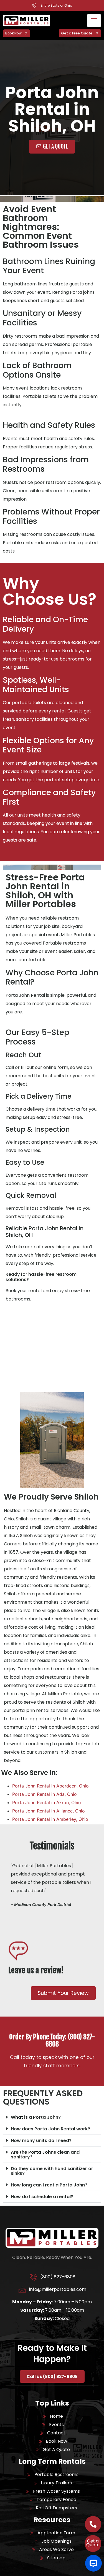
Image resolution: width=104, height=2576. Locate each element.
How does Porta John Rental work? (50, 2129)
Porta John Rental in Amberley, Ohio (50, 1819)
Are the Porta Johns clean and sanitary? (45, 2155)
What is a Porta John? (36, 2117)
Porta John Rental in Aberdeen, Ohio (50, 1786)
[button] (52, 2117)
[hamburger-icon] (94, 21)
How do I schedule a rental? (42, 2197)
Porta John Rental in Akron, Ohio (47, 1802)
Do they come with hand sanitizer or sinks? (52, 2171)
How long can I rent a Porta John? (49, 2185)
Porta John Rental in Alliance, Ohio (49, 1811)
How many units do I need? (41, 2141)
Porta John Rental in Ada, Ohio (45, 1794)
